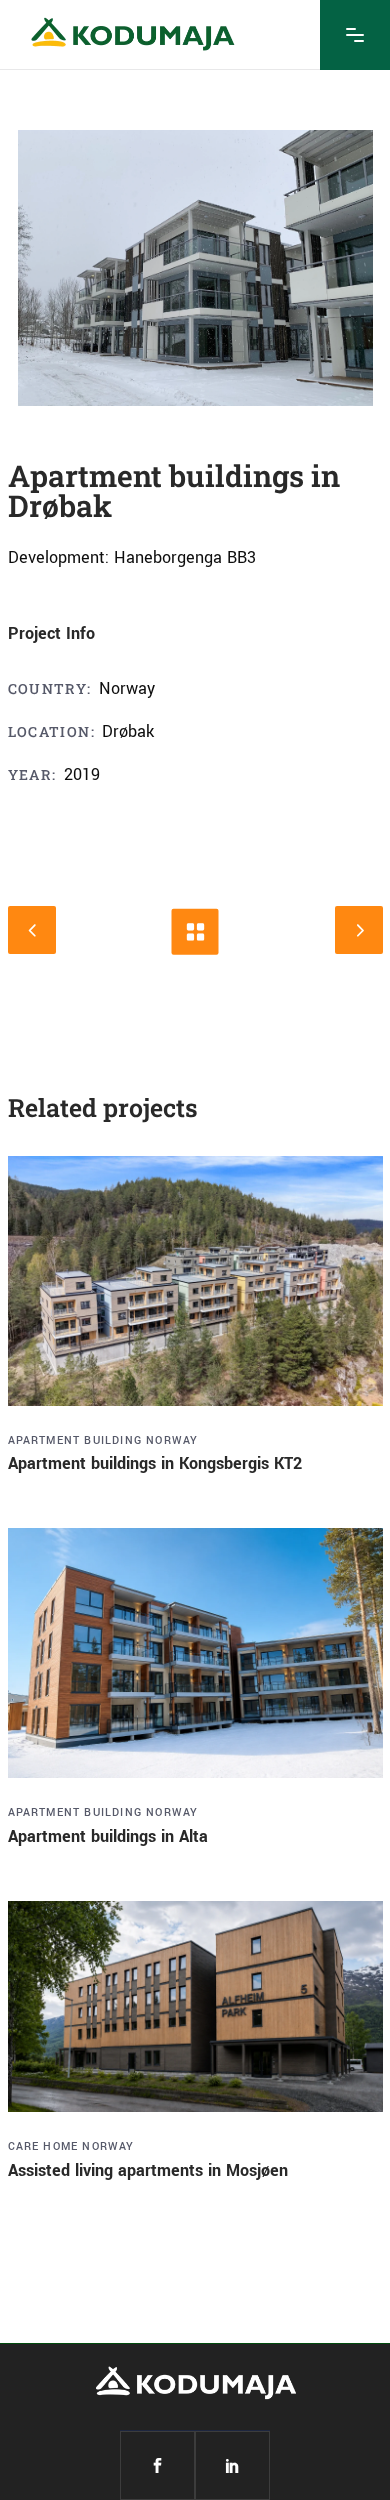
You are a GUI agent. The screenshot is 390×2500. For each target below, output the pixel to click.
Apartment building (75, 1440)
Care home (43, 2146)
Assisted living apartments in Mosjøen (148, 2170)
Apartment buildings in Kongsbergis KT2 (155, 1463)
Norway (172, 1440)
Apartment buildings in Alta (108, 1836)
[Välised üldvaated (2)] (195, 268)
